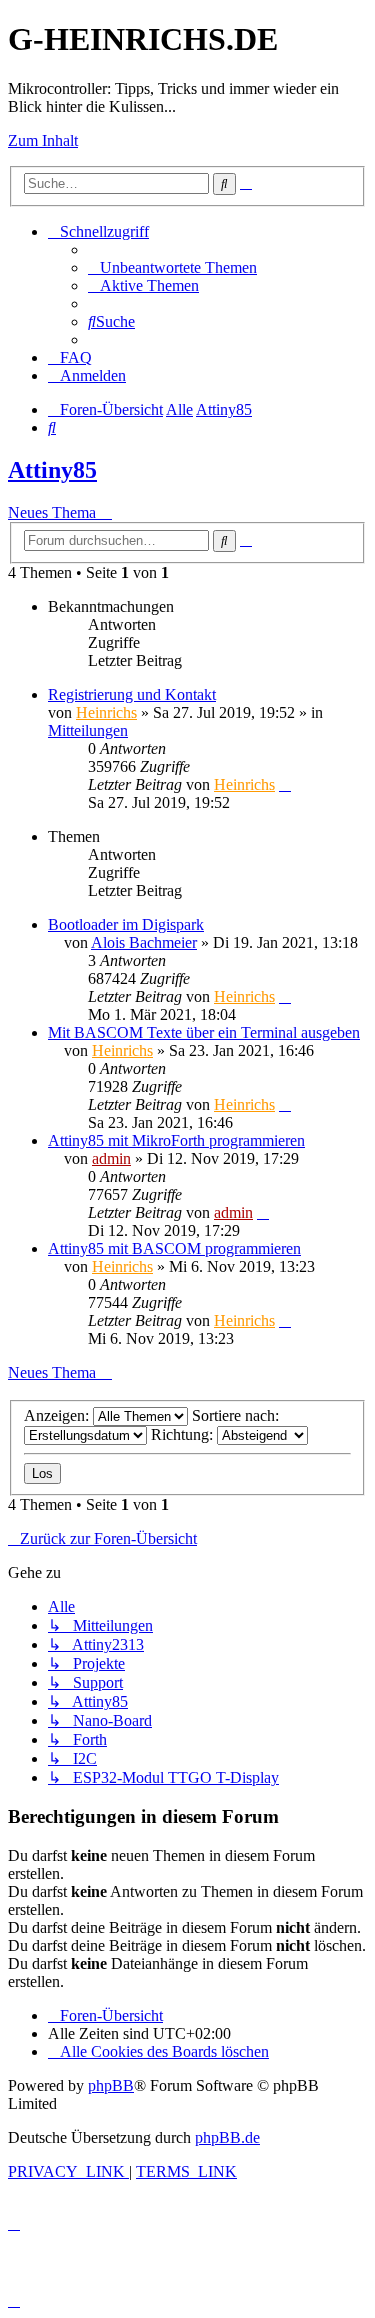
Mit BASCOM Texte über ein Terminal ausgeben (204, 1032)
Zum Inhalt (43, 140)
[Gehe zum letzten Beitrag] (285, 784)
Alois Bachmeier (144, 942)
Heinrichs (106, 712)
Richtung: (184, 1434)
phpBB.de (227, 2137)
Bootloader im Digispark (126, 924)
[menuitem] (172, 267)
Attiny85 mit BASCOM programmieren (174, 1248)
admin (111, 1158)
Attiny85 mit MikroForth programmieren (176, 1140)
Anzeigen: (58, 1415)
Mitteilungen (88, 730)
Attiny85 (52, 470)
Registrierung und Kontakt (132, 694)
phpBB (111, 2085)
